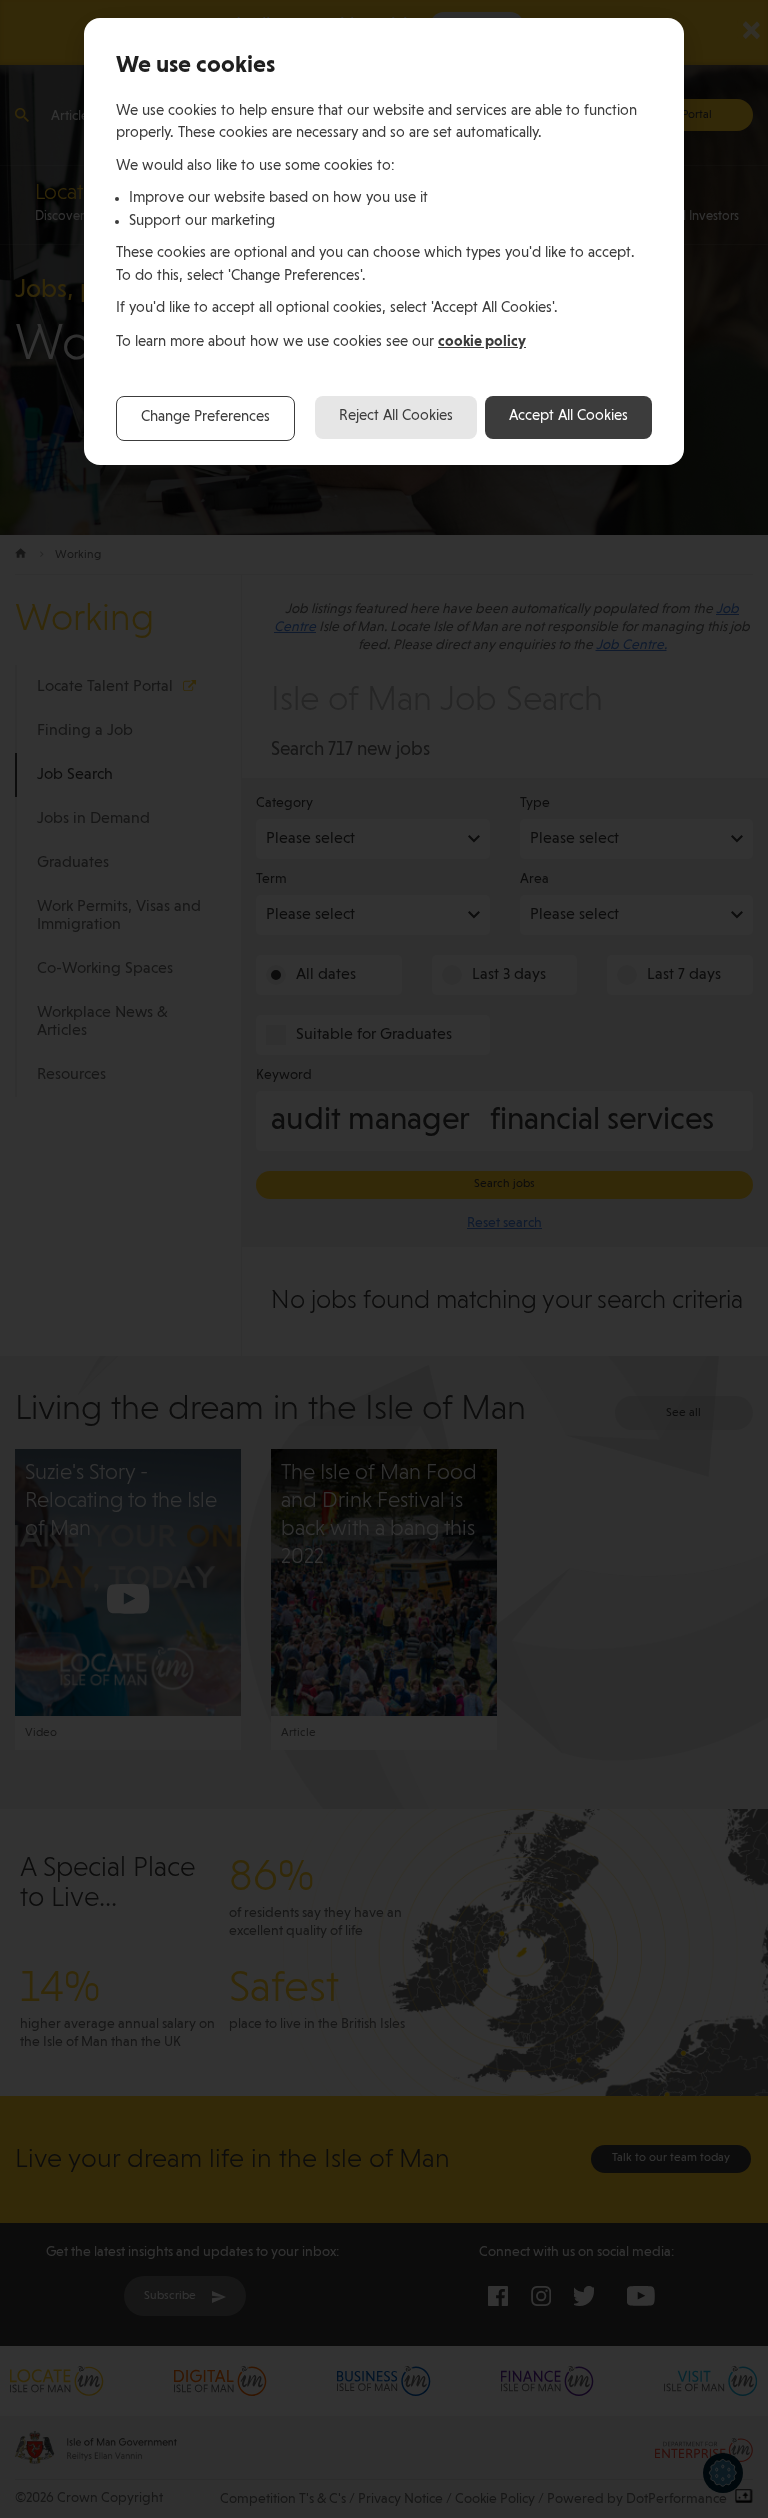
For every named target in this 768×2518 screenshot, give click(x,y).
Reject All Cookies (396, 416)
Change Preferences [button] (205, 417)
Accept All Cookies (568, 416)
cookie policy (482, 341)
